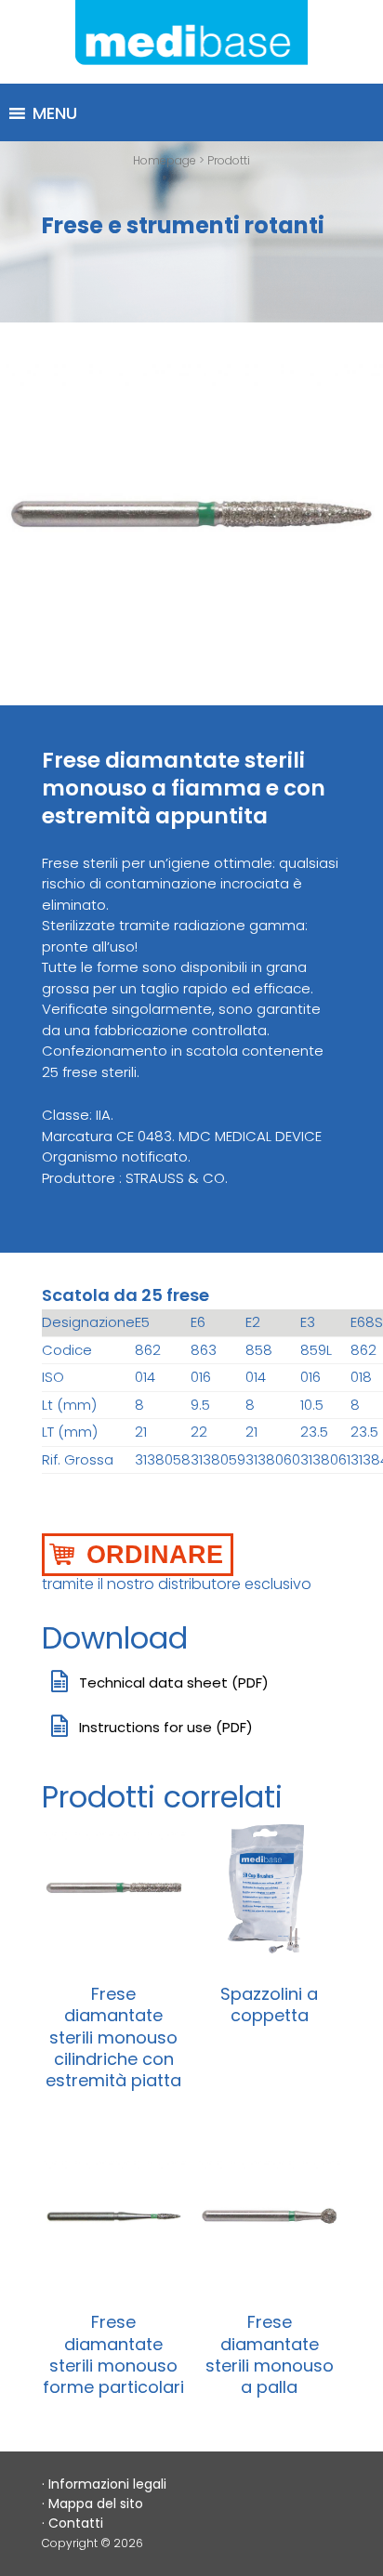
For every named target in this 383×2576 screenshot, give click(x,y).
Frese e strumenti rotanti (183, 225)
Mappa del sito (96, 2504)
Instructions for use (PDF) (166, 1727)
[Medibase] (191, 42)
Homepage (165, 160)
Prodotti (229, 160)
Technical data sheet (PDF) (174, 1682)
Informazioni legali (107, 2484)
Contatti (76, 2523)
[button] (55, 113)
